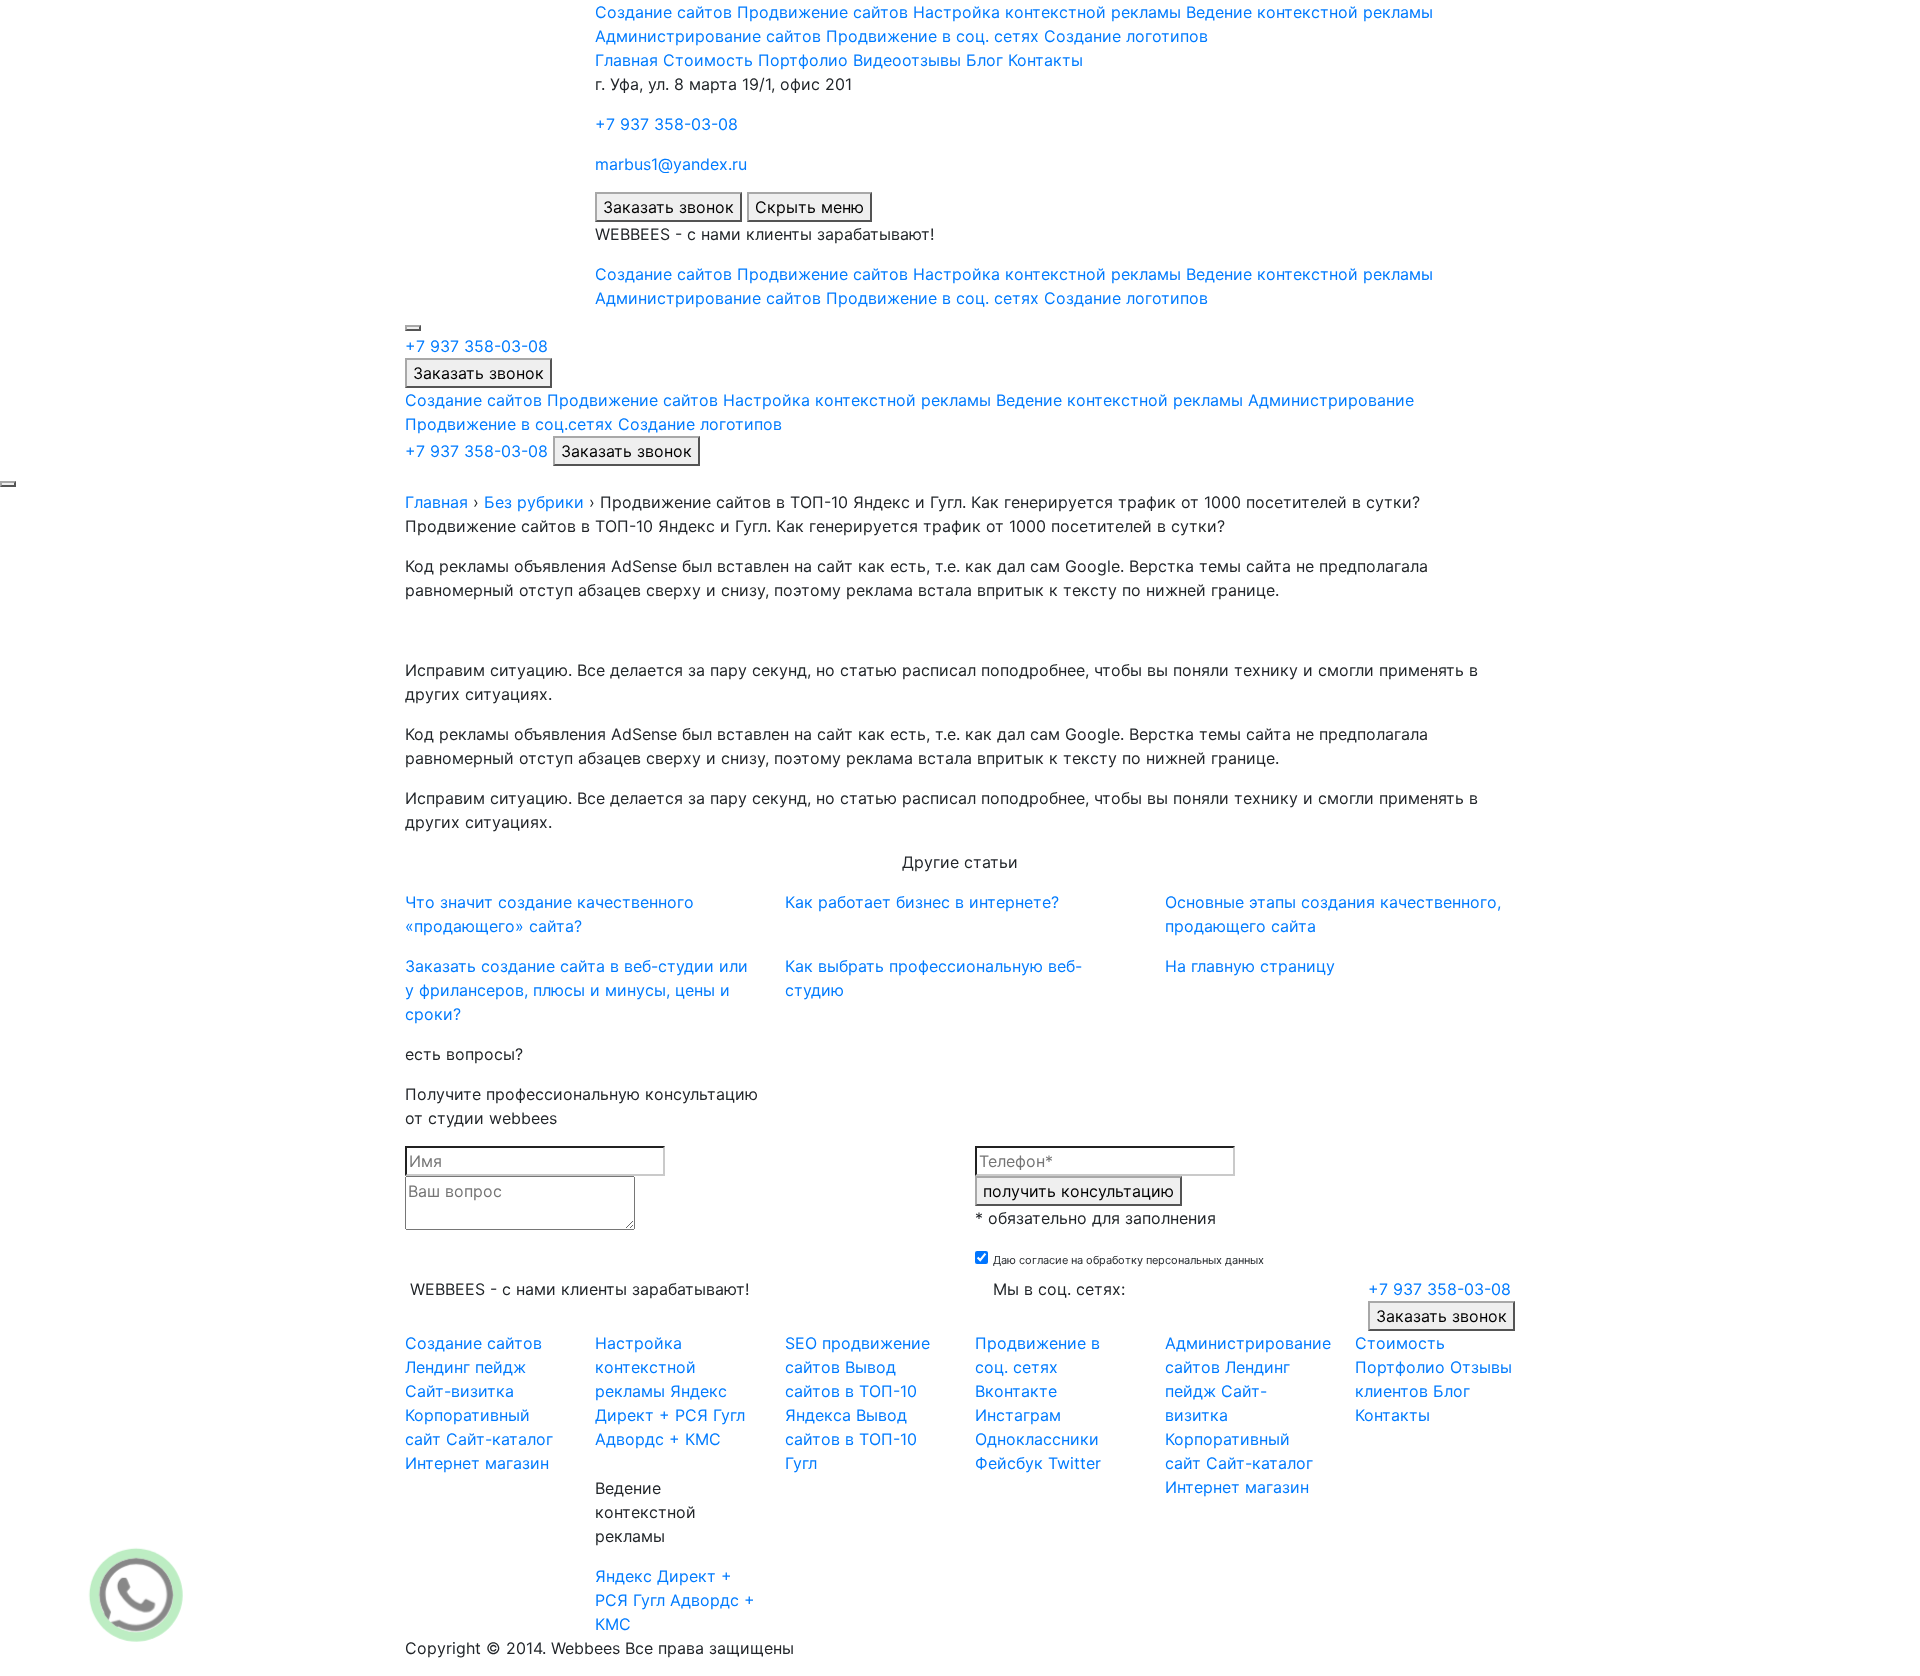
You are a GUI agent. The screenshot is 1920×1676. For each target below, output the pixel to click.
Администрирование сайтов (708, 36)
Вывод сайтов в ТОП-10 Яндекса (851, 1391)
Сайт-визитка (459, 1391)
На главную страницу (1250, 966)
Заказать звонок (668, 207)
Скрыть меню (809, 207)
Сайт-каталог (499, 1439)
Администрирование (1331, 400)
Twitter (1074, 1463)
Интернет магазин (477, 1463)
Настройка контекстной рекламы (1047, 12)
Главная (626, 60)
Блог (984, 60)
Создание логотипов (1126, 36)
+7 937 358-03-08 (666, 124)
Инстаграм (1018, 1415)
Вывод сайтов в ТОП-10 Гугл (851, 1439)
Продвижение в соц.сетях (509, 424)
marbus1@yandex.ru (671, 164)
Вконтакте (1016, 1391)
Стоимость (708, 60)
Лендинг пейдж (465, 1367)
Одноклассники (1037, 1439)
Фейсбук (1009, 1463)
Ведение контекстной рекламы (1309, 12)
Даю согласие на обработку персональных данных (1128, 1260)
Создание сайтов (663, 12)
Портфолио (803, 60)
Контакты (1045, 60)
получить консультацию (1078, 1191)
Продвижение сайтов (822, 12)
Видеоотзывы (907, 60)
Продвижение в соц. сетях (932, 36)
